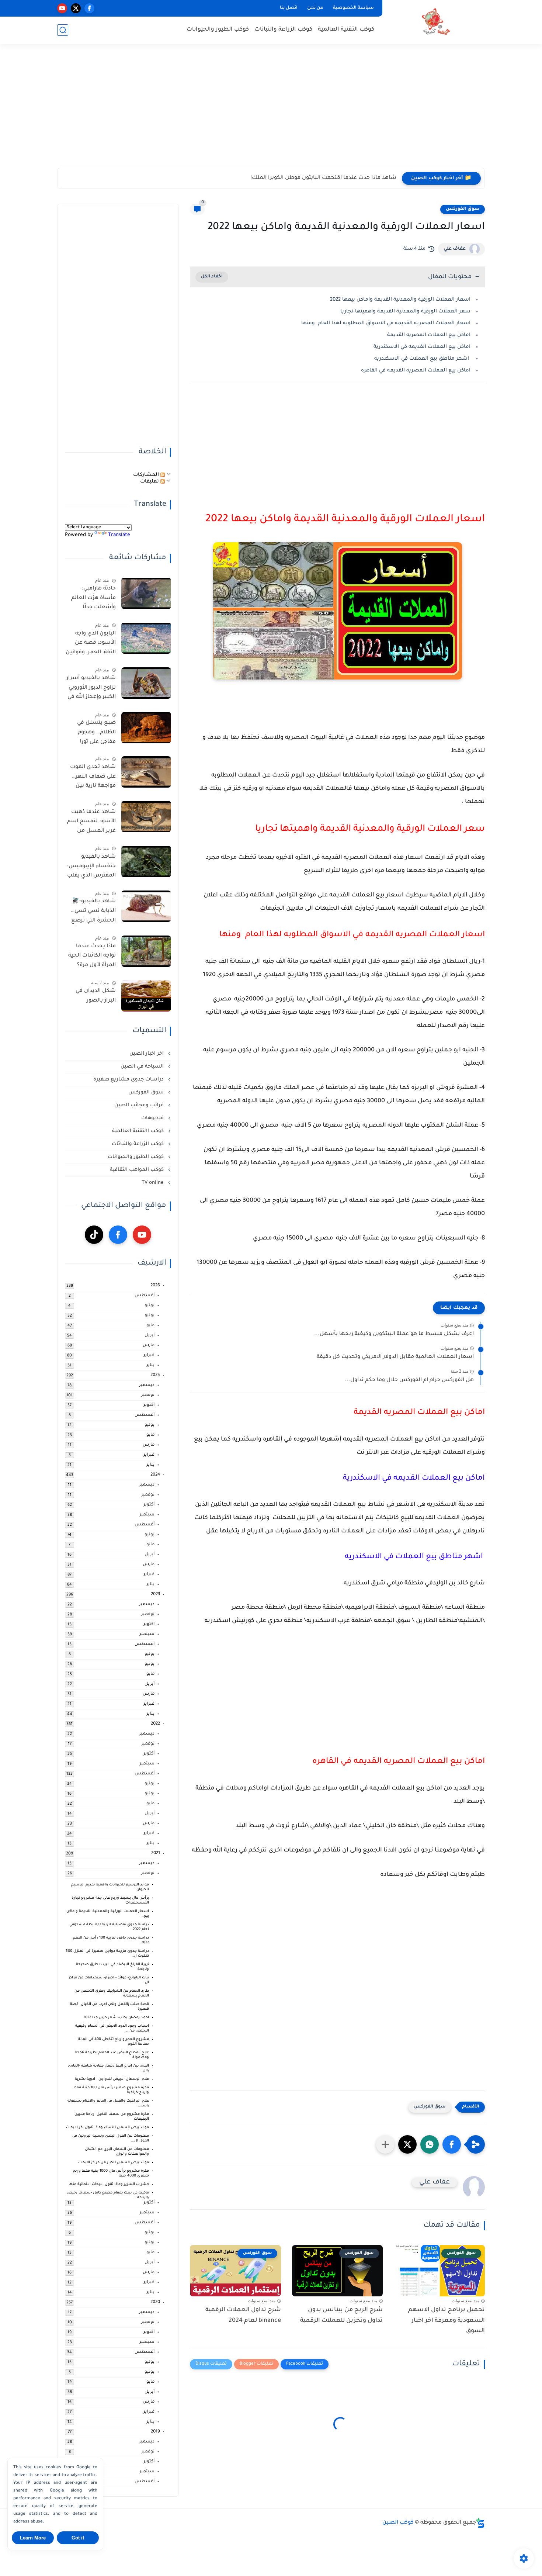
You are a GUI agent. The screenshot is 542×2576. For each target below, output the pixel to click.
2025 (155, 1375)
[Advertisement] (271, 111)
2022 (155, 1724)
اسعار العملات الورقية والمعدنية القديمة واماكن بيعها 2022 (399, 300)
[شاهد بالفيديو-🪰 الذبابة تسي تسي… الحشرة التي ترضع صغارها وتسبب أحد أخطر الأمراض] (146, 906)
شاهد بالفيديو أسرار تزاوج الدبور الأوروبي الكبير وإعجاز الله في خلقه (91, 689)
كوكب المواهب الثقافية (138, 1170)
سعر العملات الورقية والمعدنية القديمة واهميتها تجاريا (405, 312)
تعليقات (150, 482)
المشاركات (147, 475)
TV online (153, 1183)
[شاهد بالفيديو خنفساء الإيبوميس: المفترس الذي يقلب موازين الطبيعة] (146, 862)
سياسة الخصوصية (353, 8)
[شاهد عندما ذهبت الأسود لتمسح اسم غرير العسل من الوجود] (146, 817)
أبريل (150, 1336)
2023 (155, 1595)
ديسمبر (147, 1385)
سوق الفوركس (463, 209)
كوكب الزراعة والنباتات (283, 30)
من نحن (315, 8)
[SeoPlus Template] (480, 2523)
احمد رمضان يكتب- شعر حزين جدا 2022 (116, 2018)
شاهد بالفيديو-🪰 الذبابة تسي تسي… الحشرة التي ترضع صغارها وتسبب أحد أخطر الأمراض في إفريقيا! (92, 912)
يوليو (150, 1306)
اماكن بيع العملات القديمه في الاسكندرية (421, 347)
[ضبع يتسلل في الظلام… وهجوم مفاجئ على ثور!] (146, 728)
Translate (119, 535)
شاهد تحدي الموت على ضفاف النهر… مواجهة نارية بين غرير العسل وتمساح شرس (93, 778)
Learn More (33, 2538)
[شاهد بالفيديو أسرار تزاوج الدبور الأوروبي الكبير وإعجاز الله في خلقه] (146, 683)
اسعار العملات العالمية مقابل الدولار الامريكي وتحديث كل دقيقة (395, 1357)
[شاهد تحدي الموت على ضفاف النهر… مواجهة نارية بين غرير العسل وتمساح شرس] (146, 772)
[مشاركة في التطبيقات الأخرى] (385, 2144)
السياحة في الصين (143, 1067)
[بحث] (63, 30)
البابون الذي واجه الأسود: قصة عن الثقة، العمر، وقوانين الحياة (91, 644)
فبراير (149, 1356)
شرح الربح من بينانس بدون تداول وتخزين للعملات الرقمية (341, 2315)
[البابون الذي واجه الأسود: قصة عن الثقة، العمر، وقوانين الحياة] (146, 638)
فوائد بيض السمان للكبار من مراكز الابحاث (114, 2163)
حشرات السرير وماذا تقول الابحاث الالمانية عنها (109, 2184)
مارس (149, 1346)
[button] (452, 2144)
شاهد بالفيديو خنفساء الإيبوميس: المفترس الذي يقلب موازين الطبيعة (91, 868)
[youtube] (62, 8)
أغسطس (145, 1296)
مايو (150, 1326)
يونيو (150, 1316)
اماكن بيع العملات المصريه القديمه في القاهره (415, 371)
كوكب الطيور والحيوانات (218, 30)
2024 (155, 1475)
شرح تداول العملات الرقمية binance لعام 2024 (243, 2315)
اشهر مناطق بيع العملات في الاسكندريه (422, 359)
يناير (150, 1365)
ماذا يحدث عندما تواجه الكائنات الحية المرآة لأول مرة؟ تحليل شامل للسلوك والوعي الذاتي (92, 957)
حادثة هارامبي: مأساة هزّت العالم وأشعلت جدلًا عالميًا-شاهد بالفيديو (93, 599)
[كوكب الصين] (435, 22)
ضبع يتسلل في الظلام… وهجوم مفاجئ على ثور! (96, 732)
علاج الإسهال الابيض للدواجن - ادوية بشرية (112, 2079)
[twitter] (76, 8)
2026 (155, 1286)
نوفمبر (148, 1395)
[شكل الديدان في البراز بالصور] (146, 996)
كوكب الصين (398, 2523)
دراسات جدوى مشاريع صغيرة (129, 1080)
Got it (78, 2538)
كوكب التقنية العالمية (346, 30)
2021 (156, 1854)
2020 (155, 2302)
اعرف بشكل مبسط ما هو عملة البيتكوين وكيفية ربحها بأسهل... (394, 1334)
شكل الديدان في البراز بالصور (96, 996)
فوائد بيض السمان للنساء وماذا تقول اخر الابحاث (107, 2128)
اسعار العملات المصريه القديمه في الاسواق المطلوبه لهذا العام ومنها (385, 323)
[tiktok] (94, 1235)
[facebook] (89, 8)
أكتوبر (149, 1405)
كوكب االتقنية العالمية (139, 1131)
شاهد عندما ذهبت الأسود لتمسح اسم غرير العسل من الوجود (91, 823)
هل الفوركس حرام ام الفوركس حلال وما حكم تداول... (409, 1380)
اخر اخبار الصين (147, 1054)
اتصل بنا (289, 8)
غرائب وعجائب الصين (140, 1105)
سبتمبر (147, 1515)
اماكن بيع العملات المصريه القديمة (428, 335)
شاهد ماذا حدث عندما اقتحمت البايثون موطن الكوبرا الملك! (323, 178)
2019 (155, 2432)
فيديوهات (153, 1118)
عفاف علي (455, 249)
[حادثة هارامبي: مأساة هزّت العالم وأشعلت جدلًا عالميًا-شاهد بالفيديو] (146, 593)
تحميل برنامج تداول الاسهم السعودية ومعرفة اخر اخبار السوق (447, 2321)
